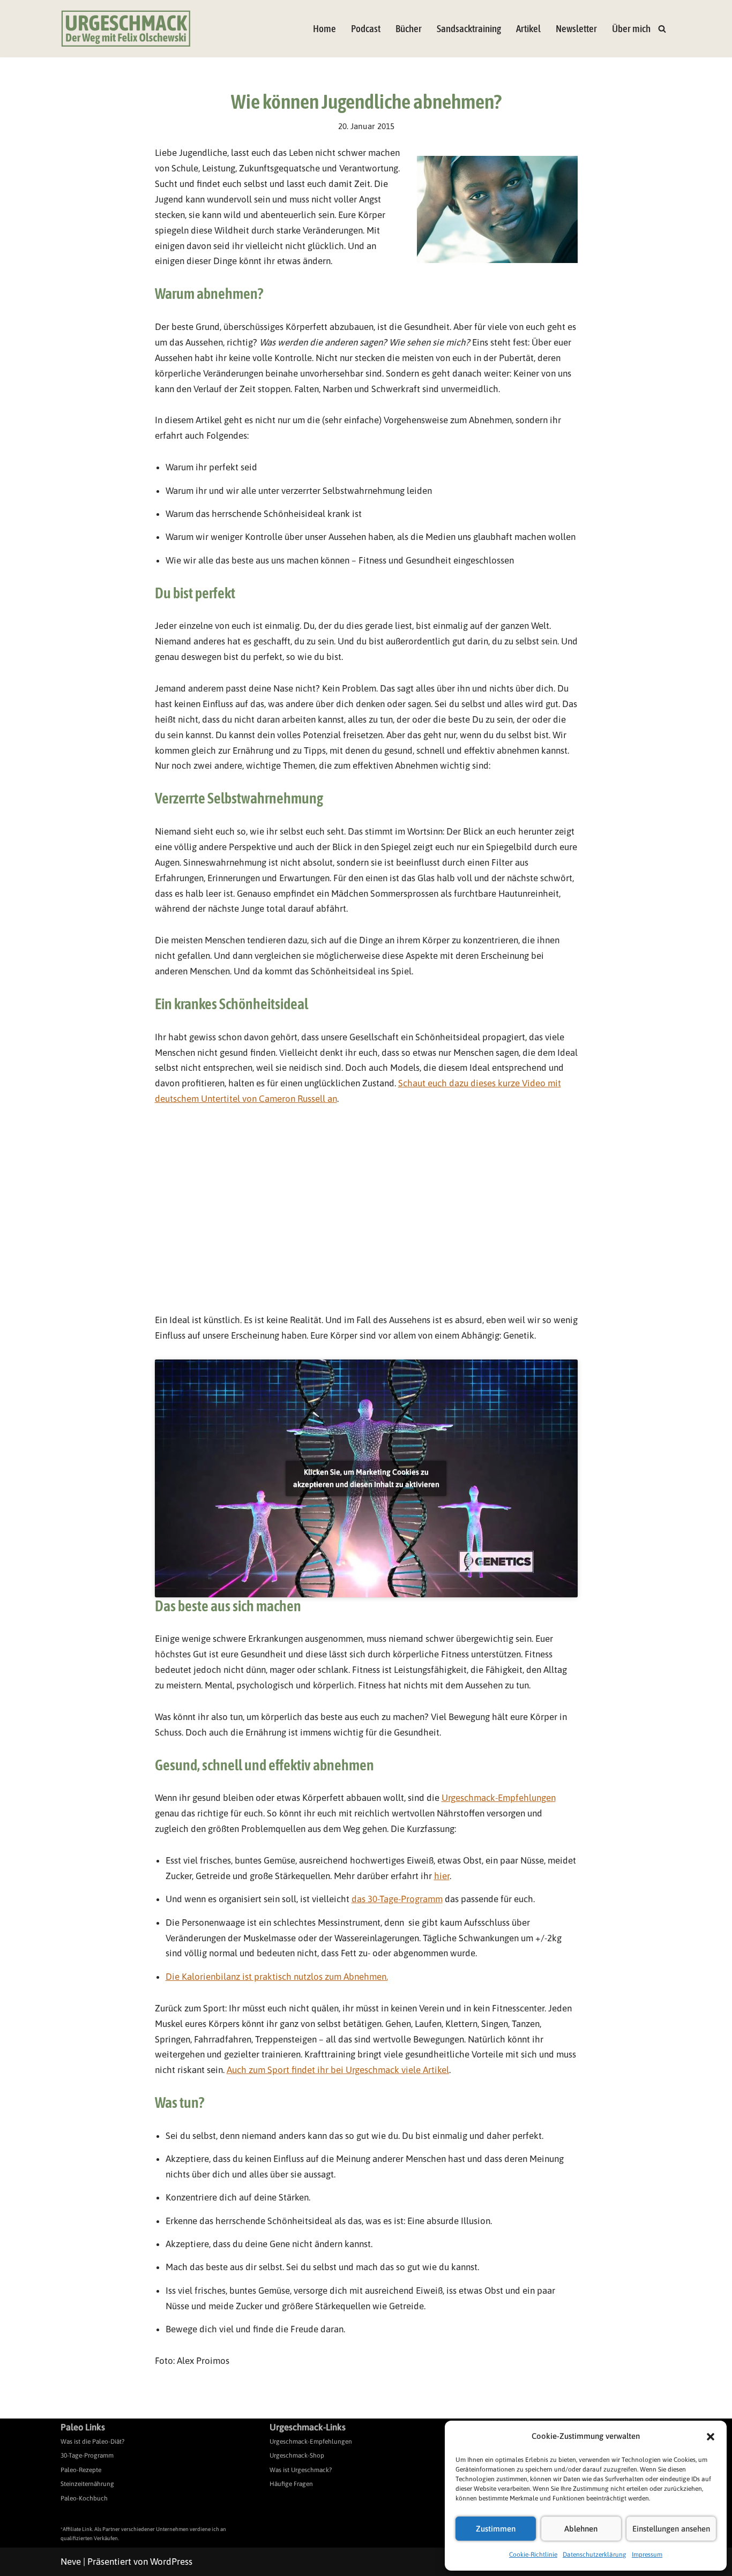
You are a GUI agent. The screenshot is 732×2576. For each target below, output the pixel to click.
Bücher (409, 29)
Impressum (647, 2555)
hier (442, 1876)
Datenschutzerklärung (595, 2555)
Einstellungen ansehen (671, 2529)
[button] (711, 2437)
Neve (71, 2562)
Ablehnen (581, 2529)
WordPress (171, 2562)
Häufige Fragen (291, 2484)
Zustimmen (496, 2529)
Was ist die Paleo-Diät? (92, 2442)
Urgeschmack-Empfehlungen (499, 1798)
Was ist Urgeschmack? (301, 2470)
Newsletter (576, 29)
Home (324, 29)
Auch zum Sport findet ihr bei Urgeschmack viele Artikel (338, 2070)
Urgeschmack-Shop (297, 2455)
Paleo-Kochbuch (84, 2498)
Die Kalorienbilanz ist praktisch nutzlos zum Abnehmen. (277, 1977)
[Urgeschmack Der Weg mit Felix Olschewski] (126, 29)
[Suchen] (662, 29)
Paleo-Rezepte (81, 2470)
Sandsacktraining (469, 29)
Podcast (366, 29)
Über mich (631, 29)
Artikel (528, 29)
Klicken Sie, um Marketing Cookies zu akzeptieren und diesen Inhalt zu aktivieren (366, 1478)
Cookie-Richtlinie (533, 2555)
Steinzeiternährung (87, 2484)
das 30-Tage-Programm (397, 1899)
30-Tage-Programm (87, 2455)
